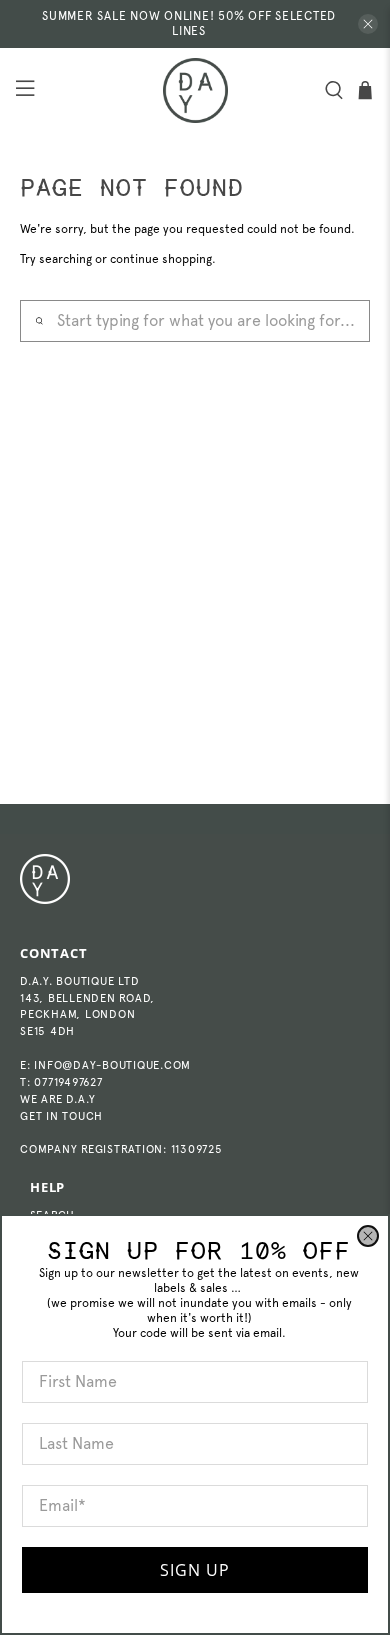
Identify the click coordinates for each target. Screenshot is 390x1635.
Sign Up (195, 1570)
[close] (368, 1236)
